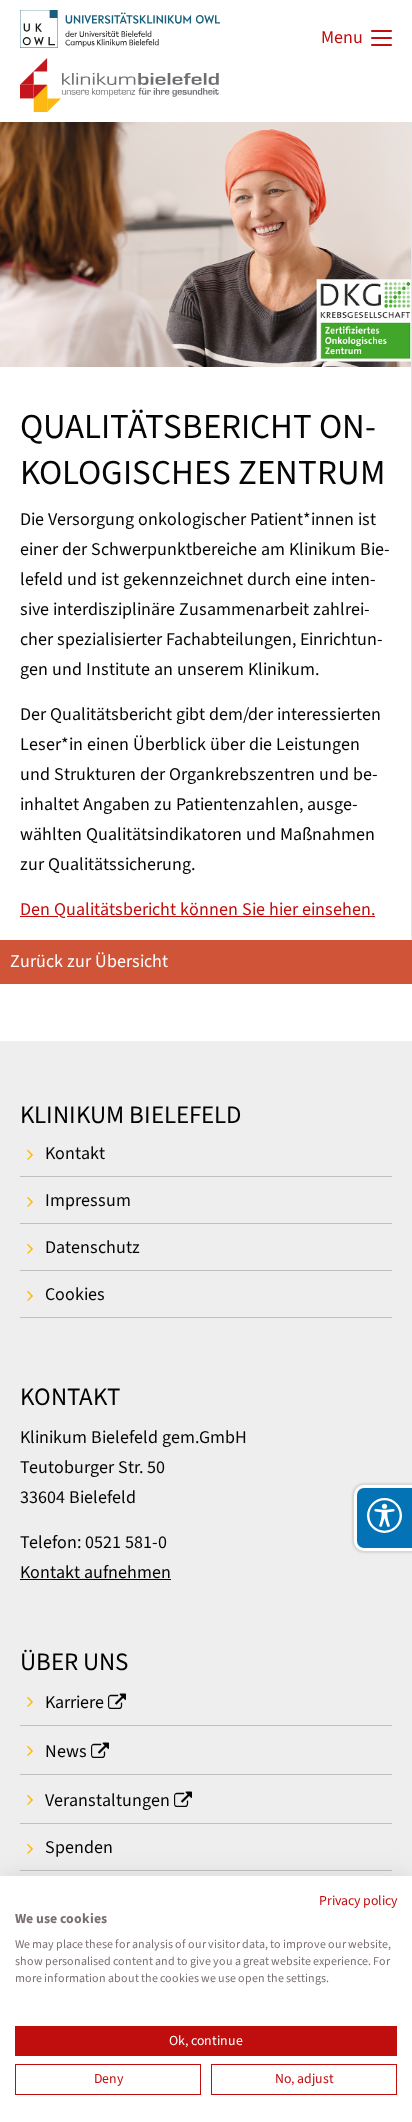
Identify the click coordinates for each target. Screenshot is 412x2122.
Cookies (75, 1294)
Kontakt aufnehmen (95, 1572)
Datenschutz (92, 1247)
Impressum (88, 1200)
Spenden (79, 1847)
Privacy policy (358, 1901)
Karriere (74, 1702)
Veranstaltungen (107, 1800)
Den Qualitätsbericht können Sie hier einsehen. (197, 909)
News (66, 1751)
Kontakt (75, 1153)
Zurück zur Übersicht (89, 961)
